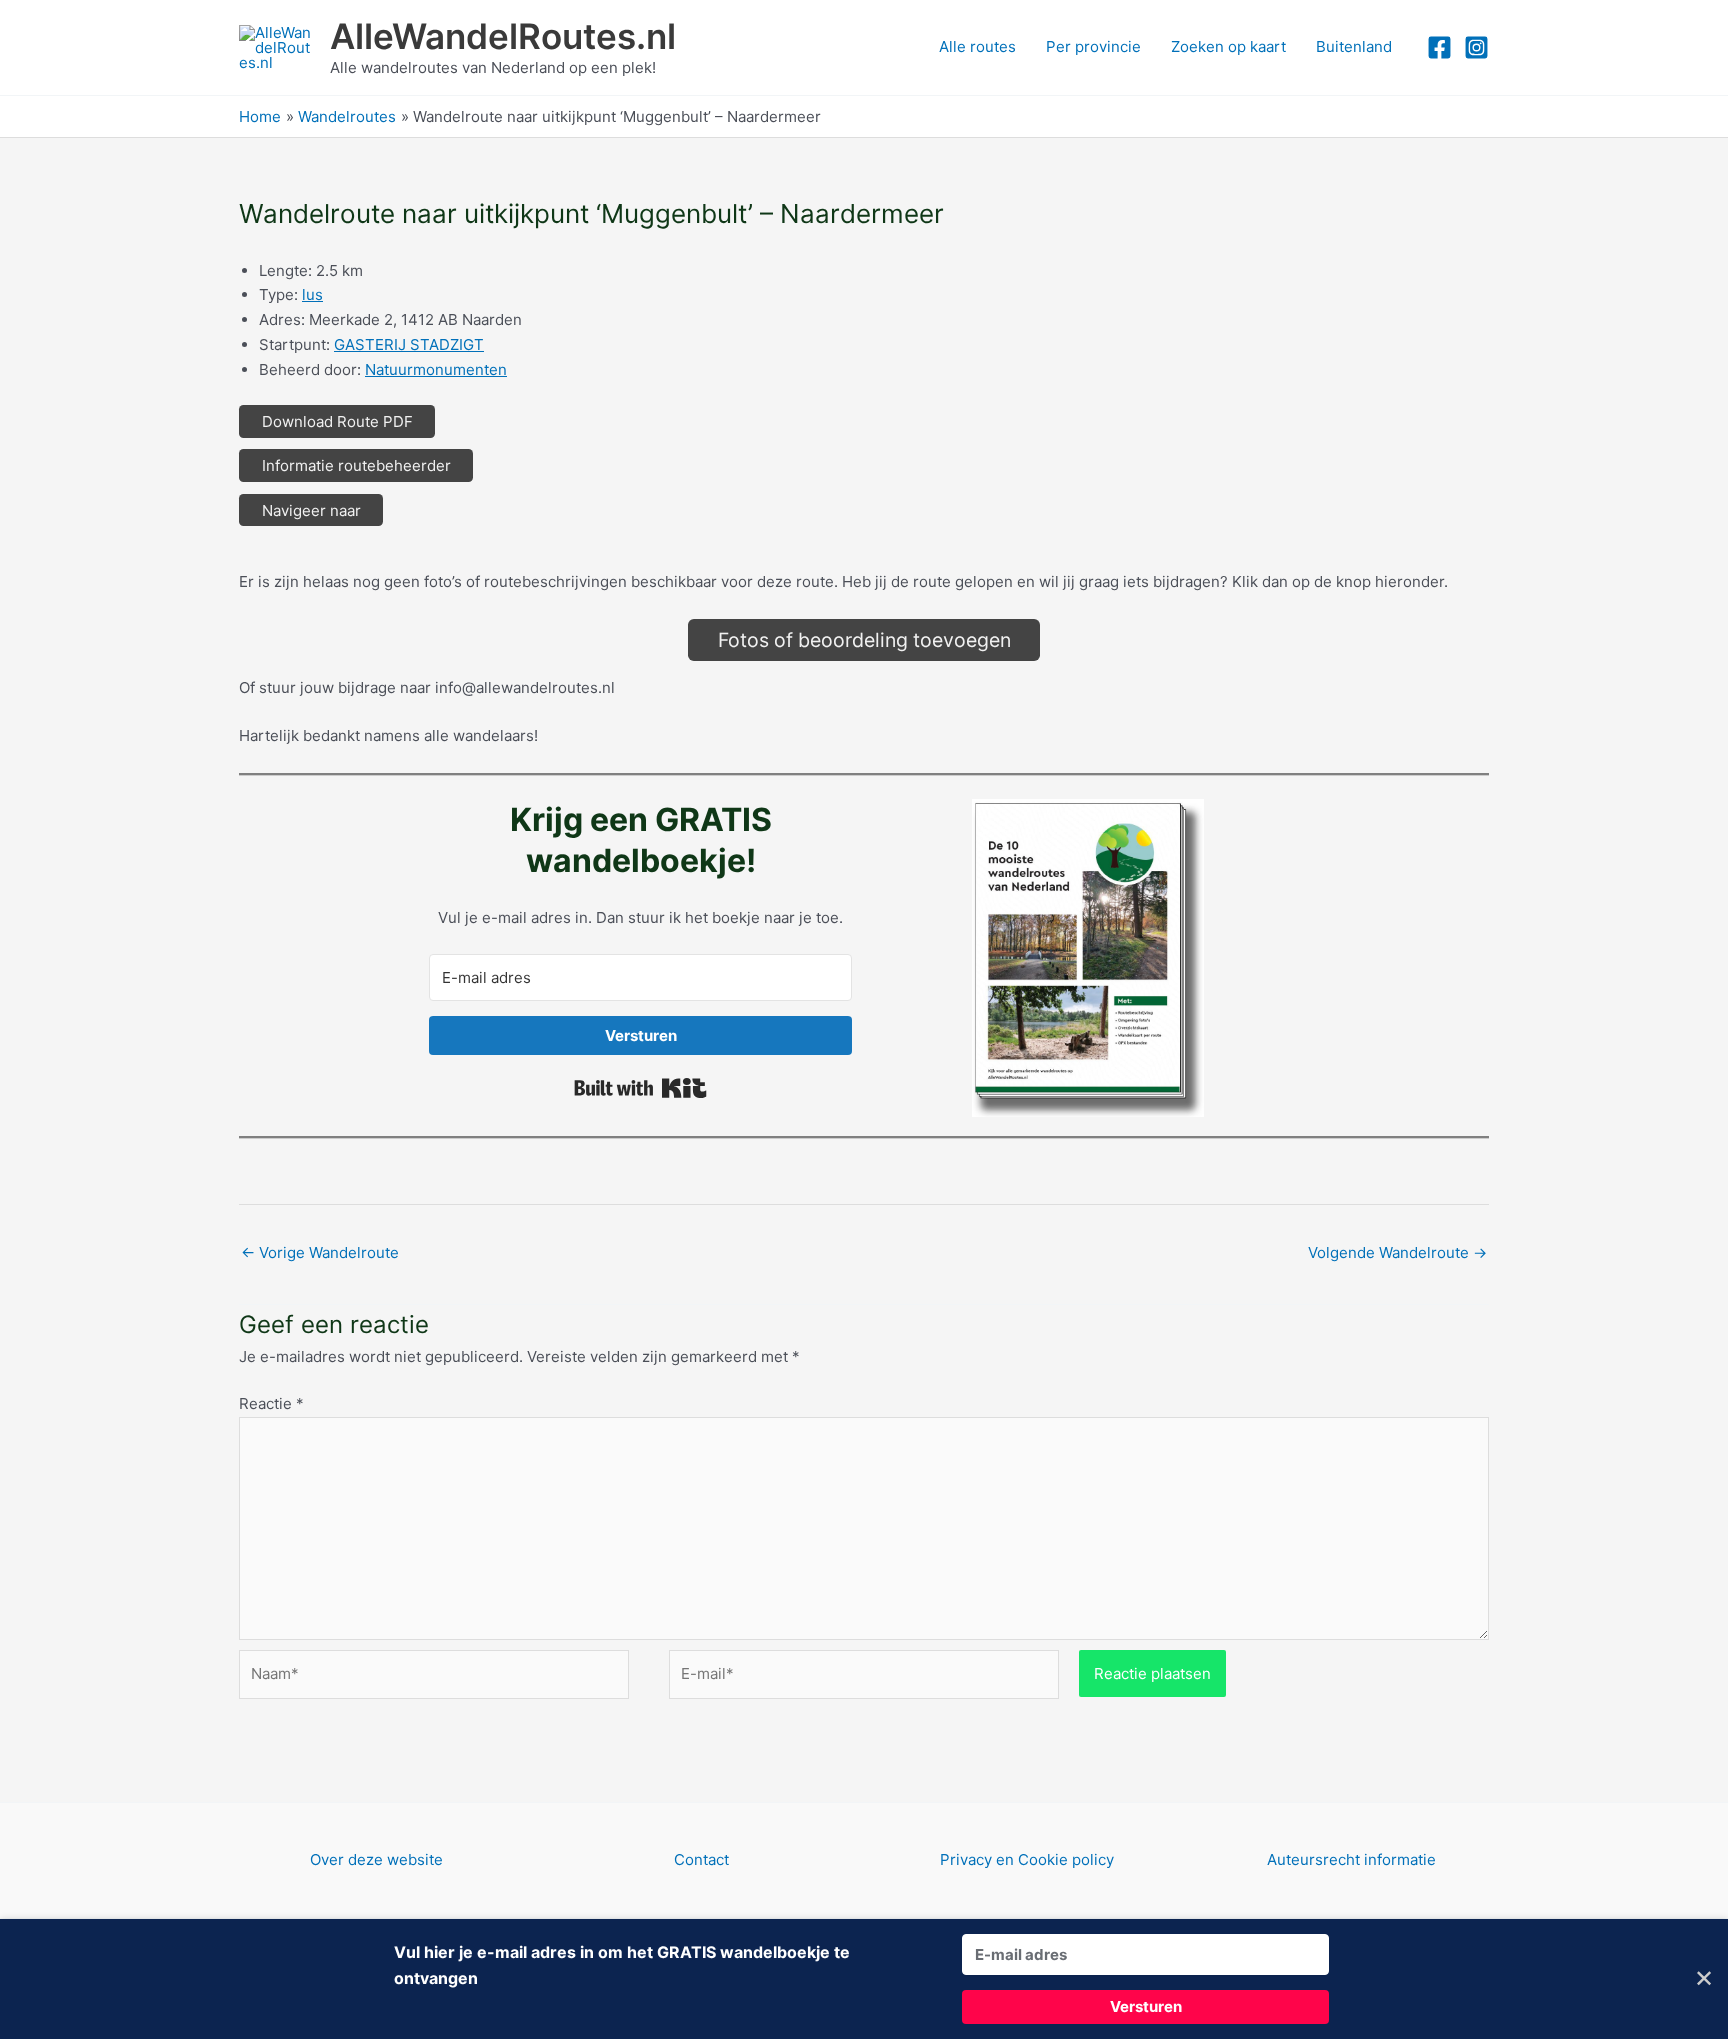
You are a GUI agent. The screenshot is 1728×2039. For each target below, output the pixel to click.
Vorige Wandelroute (320, 1252)
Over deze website (376, 1859)
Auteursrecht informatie (1351, 1859)
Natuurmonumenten (436, 369)
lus (312, 294)
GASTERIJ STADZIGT (409, 344)
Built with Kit (640, 1088)
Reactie (271, 1403)
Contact (701, 1859)
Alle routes (977, 46)
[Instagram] (1476, 47)
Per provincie (1093, 46)
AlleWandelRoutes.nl (503, 36)
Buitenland (1354, 46)
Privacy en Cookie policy (1027, 1859)
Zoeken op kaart (1228, 46)
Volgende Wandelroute (1397, 1252)
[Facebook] (1439, 47)
